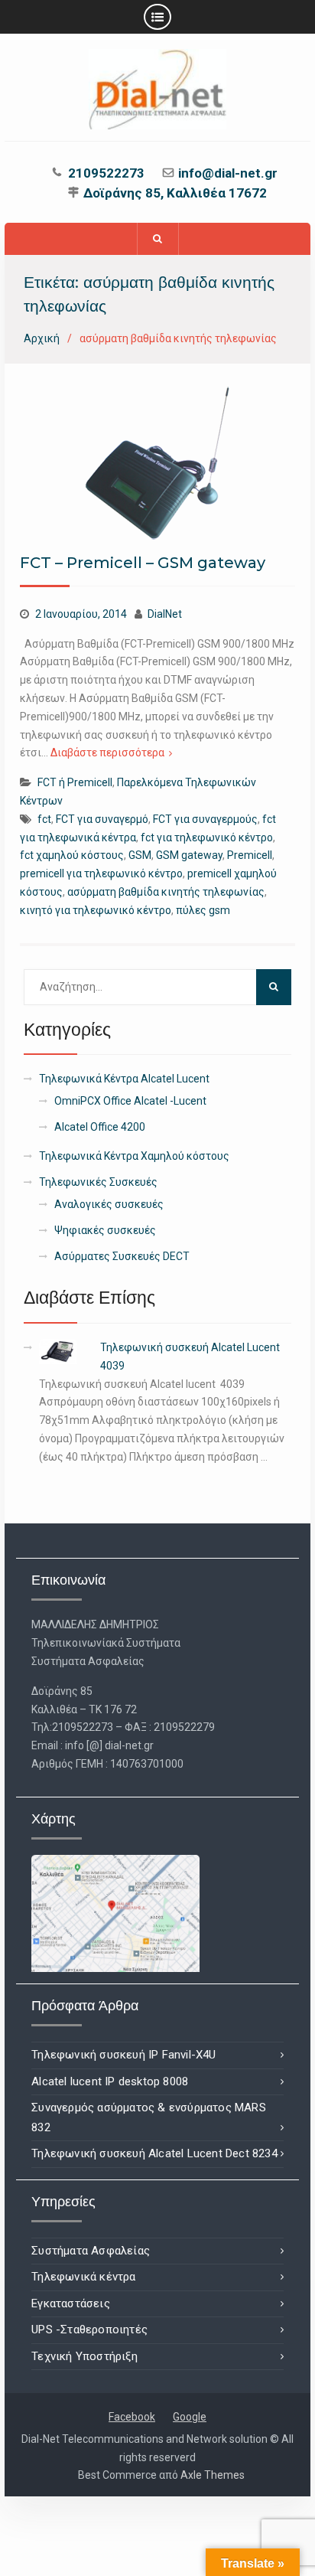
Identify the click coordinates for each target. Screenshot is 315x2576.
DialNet (165, 614)
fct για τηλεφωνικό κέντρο (207, 837)
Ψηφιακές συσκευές (105, 1230)
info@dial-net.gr (228, 174)
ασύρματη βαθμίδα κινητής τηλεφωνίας (166, 892)
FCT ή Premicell (75, 782)
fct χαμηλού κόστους (72, 855)
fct (44, 819)
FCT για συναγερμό (102, 819)
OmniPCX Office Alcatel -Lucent (130, 1101)
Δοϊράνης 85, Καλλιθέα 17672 (175, 194)
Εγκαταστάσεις (71, 2303)
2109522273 (106, 174)
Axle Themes (213, 2475)
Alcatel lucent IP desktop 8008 (110, 2081)
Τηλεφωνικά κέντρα (83, 2277)
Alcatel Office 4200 (100, 1127)
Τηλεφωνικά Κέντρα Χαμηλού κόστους (134, 1156)
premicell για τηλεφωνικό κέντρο (101, 873)
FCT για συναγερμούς (205, 819)
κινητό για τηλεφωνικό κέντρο (96, 910)
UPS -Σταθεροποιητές (89, 2330)
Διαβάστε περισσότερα (107, 753)
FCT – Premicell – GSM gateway (143, 563)
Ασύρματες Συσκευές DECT (122, 1256)
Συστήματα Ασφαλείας (91, 2251)
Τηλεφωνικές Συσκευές (98, 1182)
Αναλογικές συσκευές (109, 1204)
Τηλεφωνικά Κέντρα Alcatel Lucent (124, 1079)
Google (190, 2417)
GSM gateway (189, 855)
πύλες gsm (203, 910)
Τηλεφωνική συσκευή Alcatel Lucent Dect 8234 (154, 2153)
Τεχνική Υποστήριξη (84, 2356)
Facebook (132, 2417)
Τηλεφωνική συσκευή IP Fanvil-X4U (123, 2055)
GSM (140, 855)
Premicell (250, 855)
